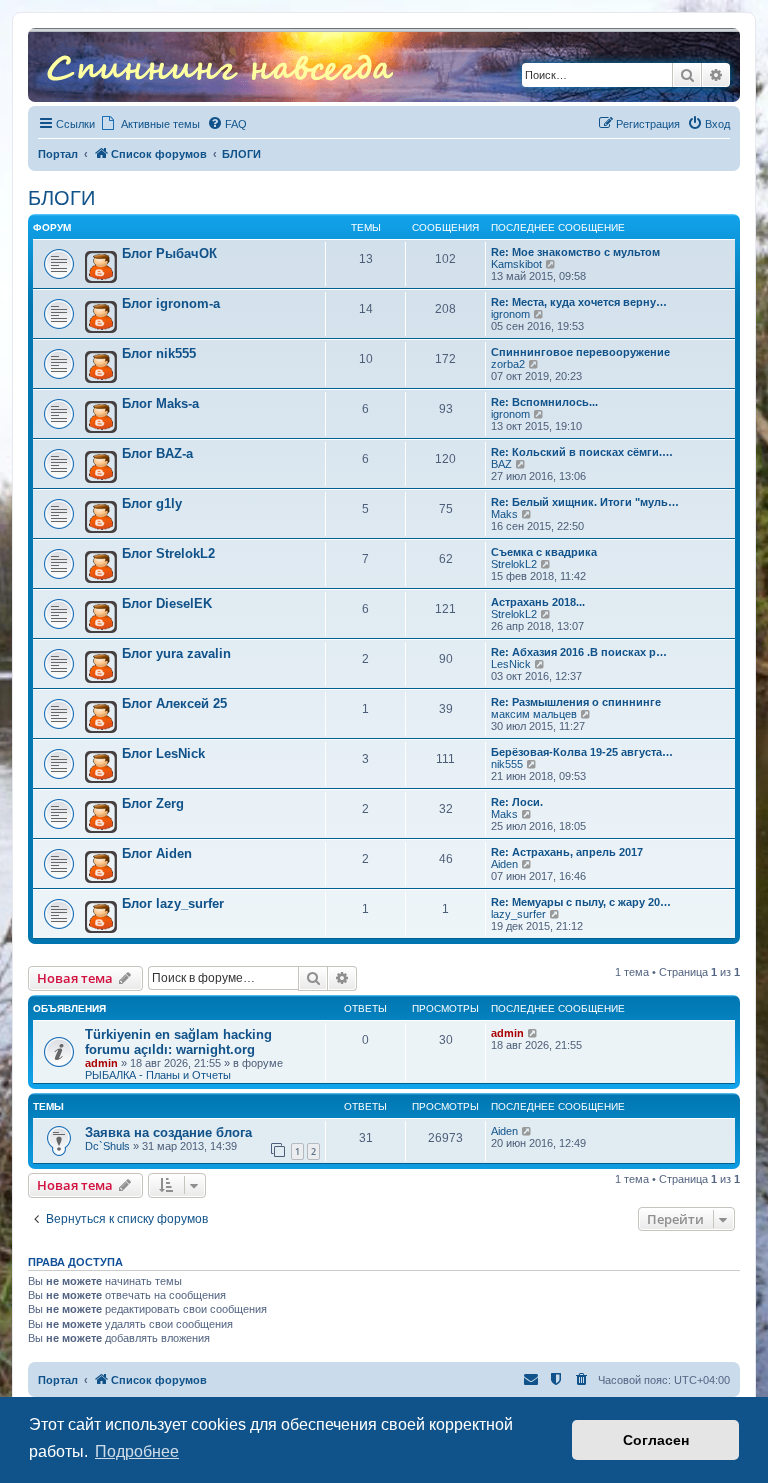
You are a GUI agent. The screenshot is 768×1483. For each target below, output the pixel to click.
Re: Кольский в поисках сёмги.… (582, 452)
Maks (504, 514)
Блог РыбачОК (169, 253)
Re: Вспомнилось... (544, 402)
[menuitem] (227, 124)
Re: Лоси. (517, 802)
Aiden (504, 864)
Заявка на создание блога (168, 1132)
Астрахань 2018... (538, 602)
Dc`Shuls (107, 1146)
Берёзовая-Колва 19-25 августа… (582, 752)
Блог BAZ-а (157, 453)
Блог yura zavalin (176, 653)
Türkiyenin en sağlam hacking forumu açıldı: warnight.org (178, 1042)
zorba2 (508, 364)
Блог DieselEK (167, 603)
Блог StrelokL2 (168, 553)
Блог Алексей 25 (174, 703)
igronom (510, 314)
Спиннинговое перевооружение (580, 352)
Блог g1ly (152, 503)
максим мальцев (534, 714)
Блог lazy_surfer (173, 903)
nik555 (507, 764)
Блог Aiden (157, 853)
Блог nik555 (159, 353)
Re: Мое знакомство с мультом (575, 252)
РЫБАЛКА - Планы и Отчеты (158, 1075)
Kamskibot (516, 264)
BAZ (501, 464)
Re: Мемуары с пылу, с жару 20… (581, 902)
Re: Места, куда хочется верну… (579, 302)
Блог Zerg (153, 803)
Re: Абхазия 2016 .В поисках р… (579, 652)
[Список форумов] (219, 65)
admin (101, 1063)
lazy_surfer (518, 914)
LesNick (511, 664)
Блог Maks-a (160, 403)
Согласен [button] (656, 1440)
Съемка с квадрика (544, 552)
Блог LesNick (163, 753)
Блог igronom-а (171, 303)
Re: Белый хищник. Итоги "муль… (585, 502)
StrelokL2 (514, 564)
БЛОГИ (61, 198)
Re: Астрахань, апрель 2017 (567, 852)
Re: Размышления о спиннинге (576, 702)
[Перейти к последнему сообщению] (533, 1033)
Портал (58, 154)
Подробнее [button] (137, 1451)
